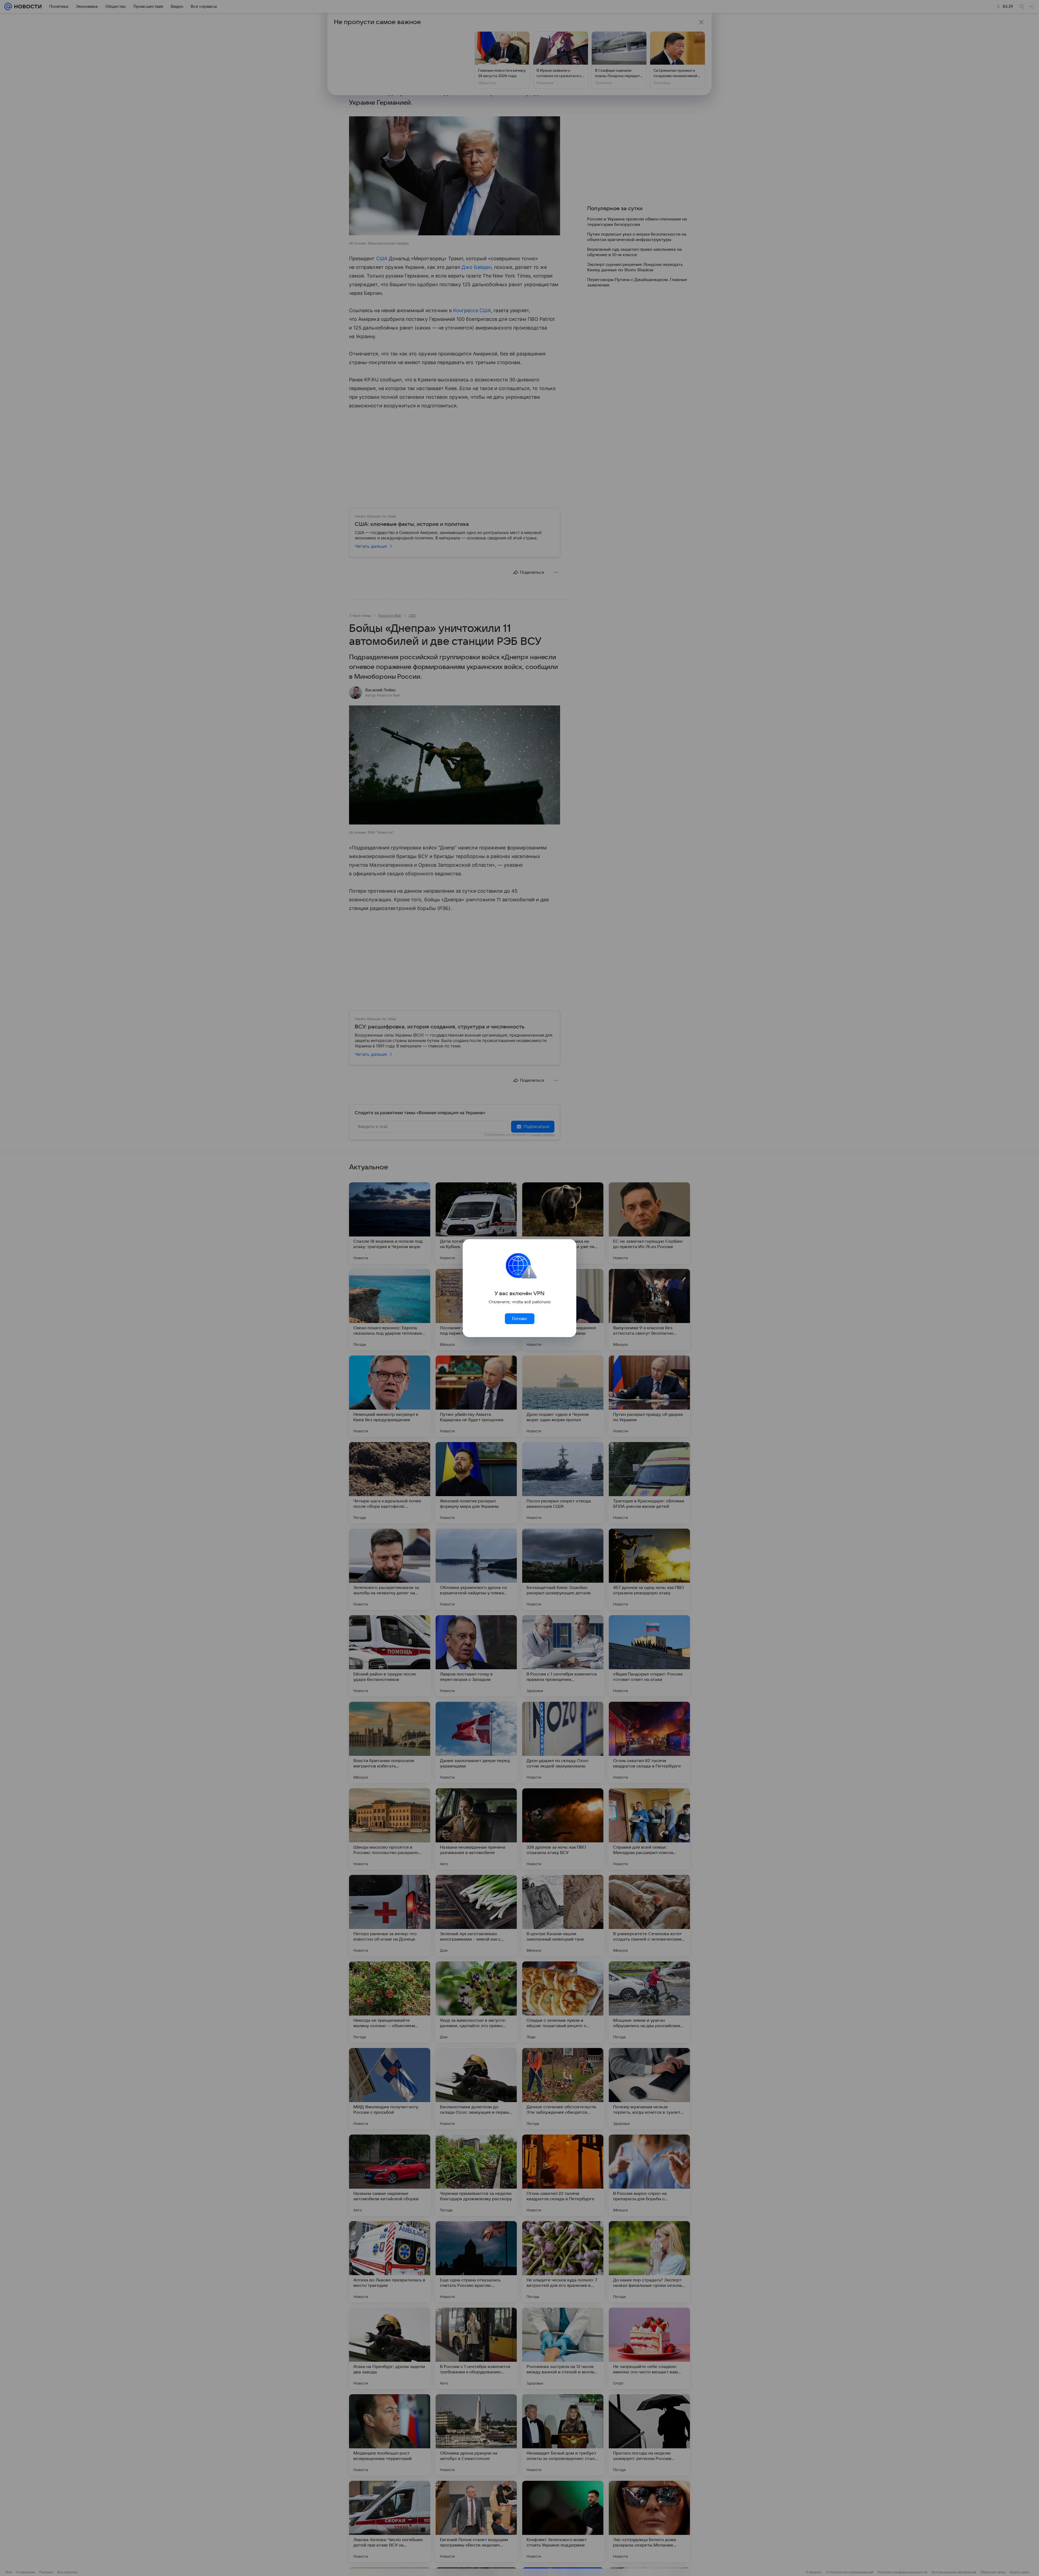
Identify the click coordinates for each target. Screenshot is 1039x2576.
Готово (519, 1319)
